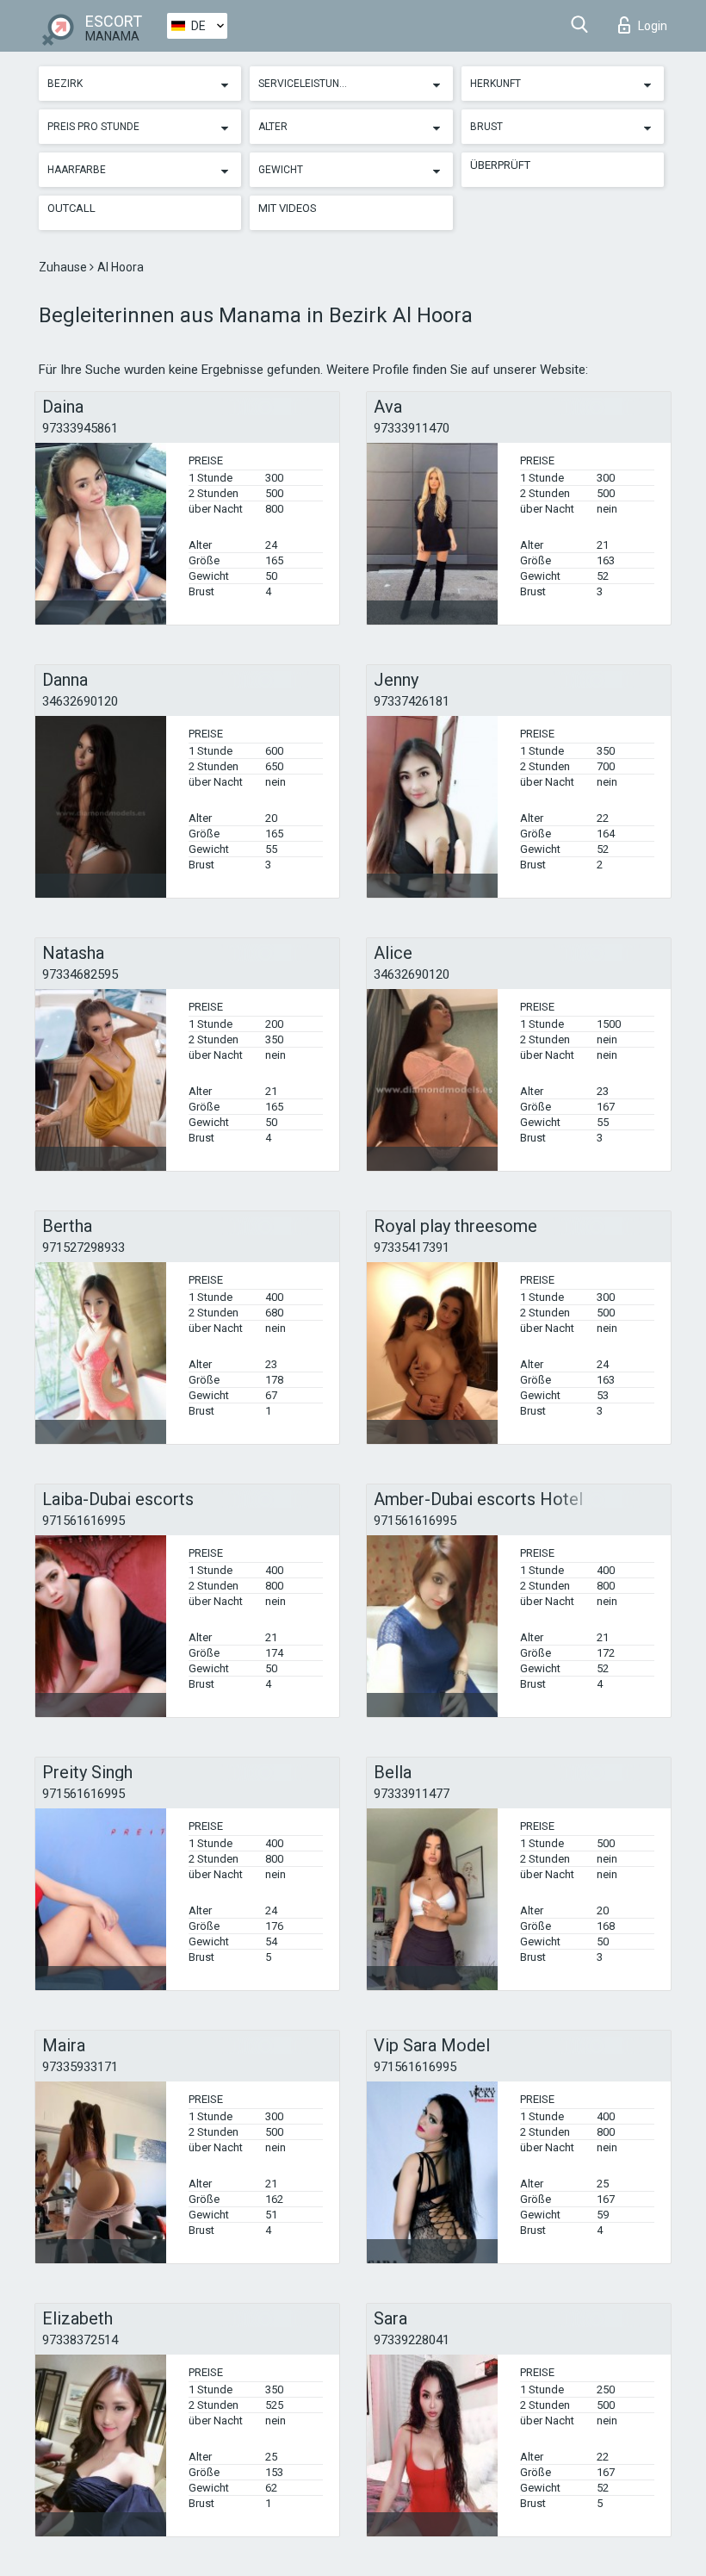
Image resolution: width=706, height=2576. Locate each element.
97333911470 (412, 428)
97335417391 (412, 1248)
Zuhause (64, 267)
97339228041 (412, 2340)
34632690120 (80, 701)
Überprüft (500, 165)
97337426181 (412, 701)
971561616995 (84, 1521)
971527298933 (84, 1248)
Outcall (71, 208)
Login (653, 26)
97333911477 (412, 1794)
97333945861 (80, 428)
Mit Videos (288, 208)
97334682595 (80, 974)
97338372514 (80, 2340)
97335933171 (80, 2067)
